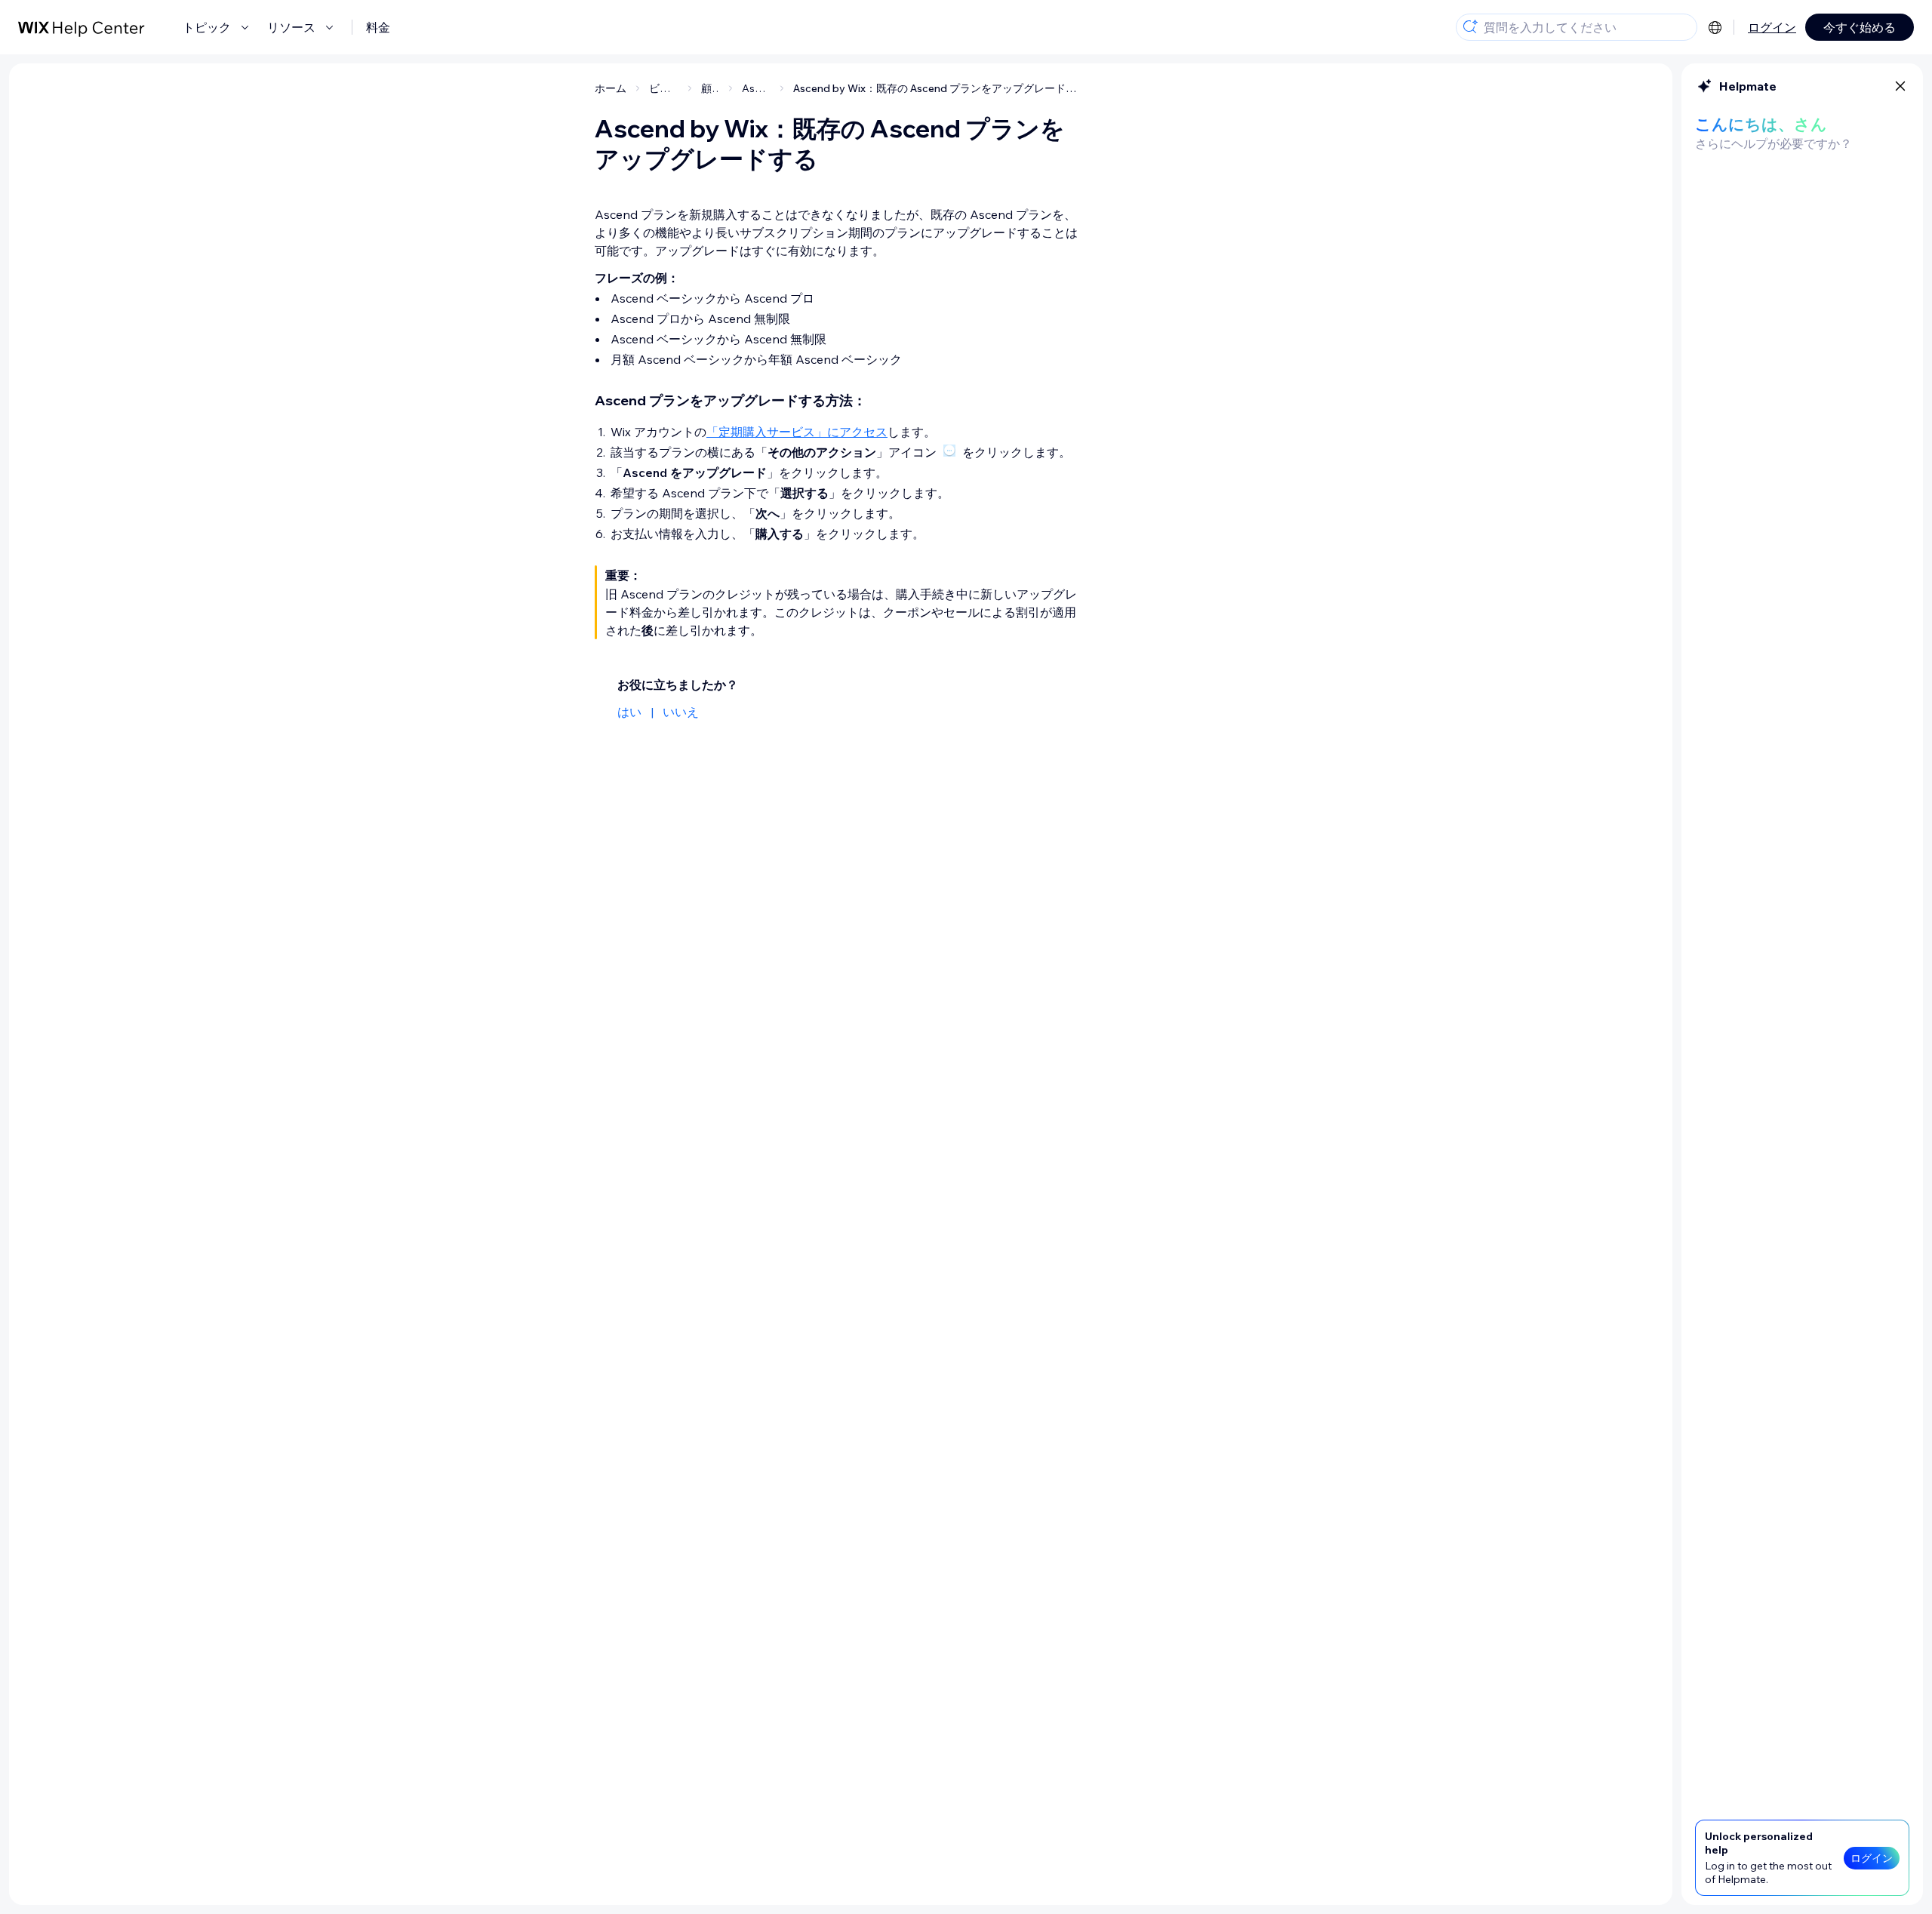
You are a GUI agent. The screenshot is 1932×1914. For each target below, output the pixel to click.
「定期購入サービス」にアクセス (797, 432)
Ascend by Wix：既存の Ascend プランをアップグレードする (940, 88)
